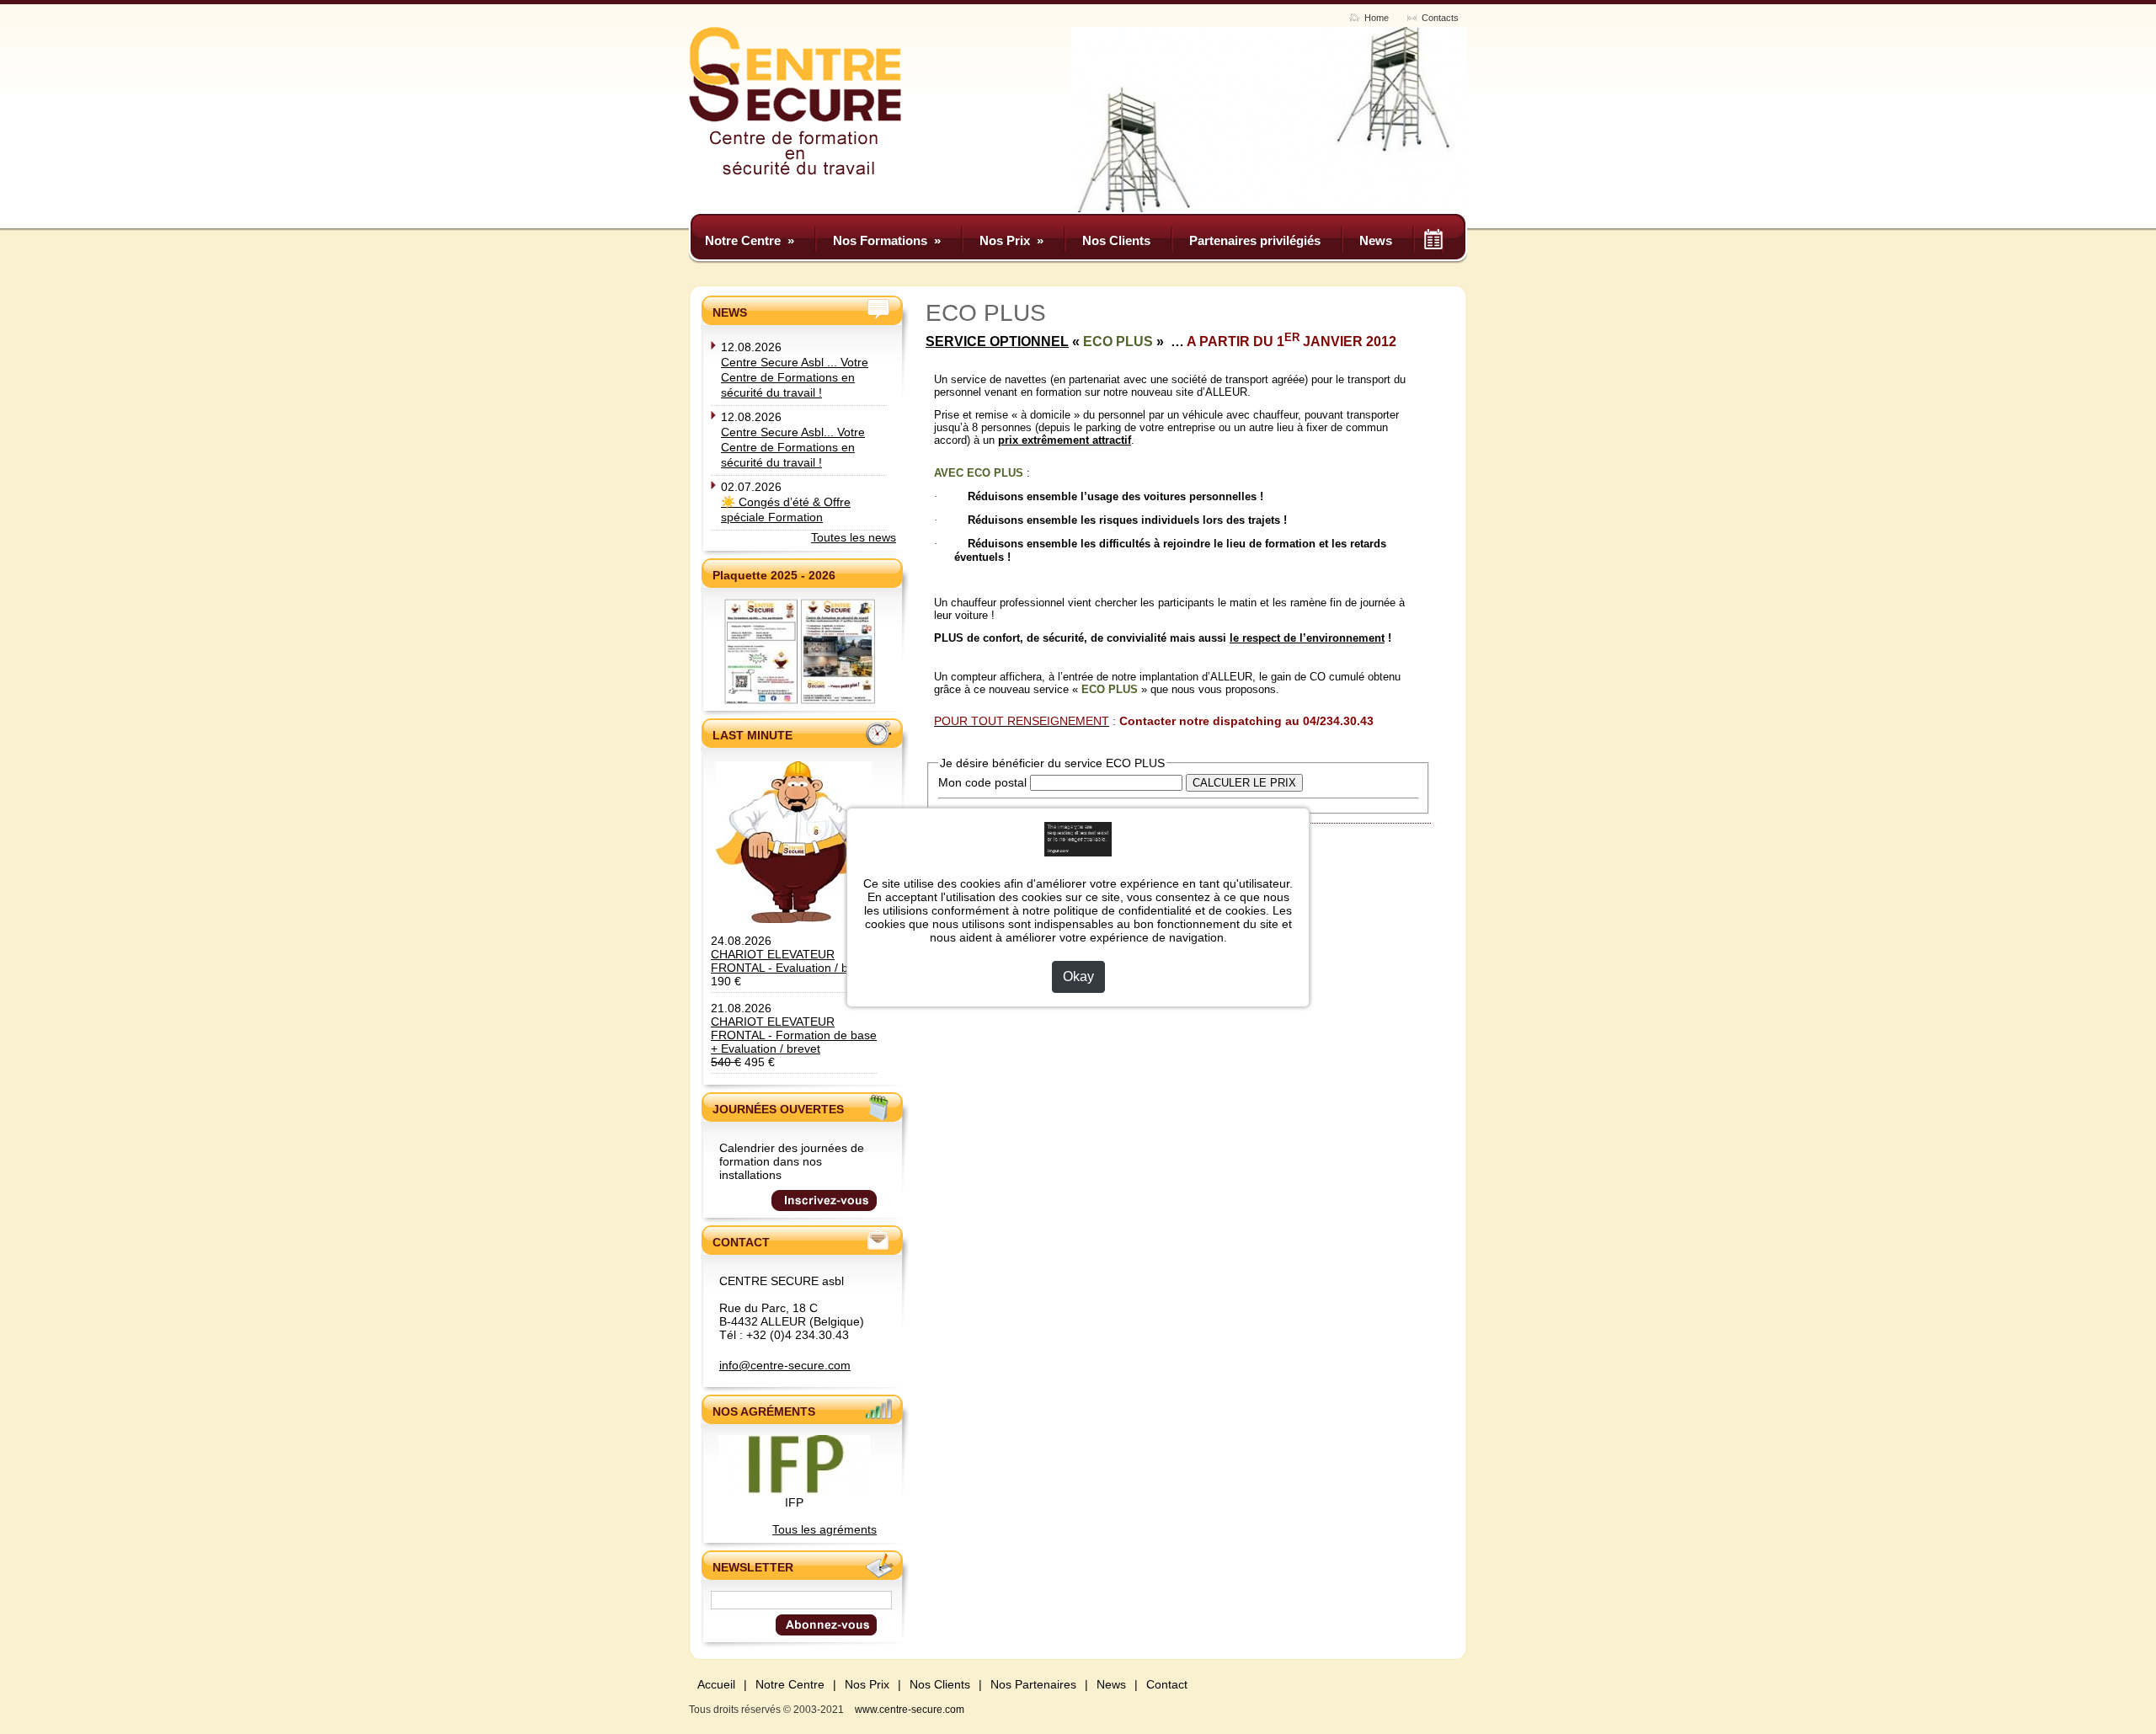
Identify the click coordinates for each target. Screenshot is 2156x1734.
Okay (1078, 976)
